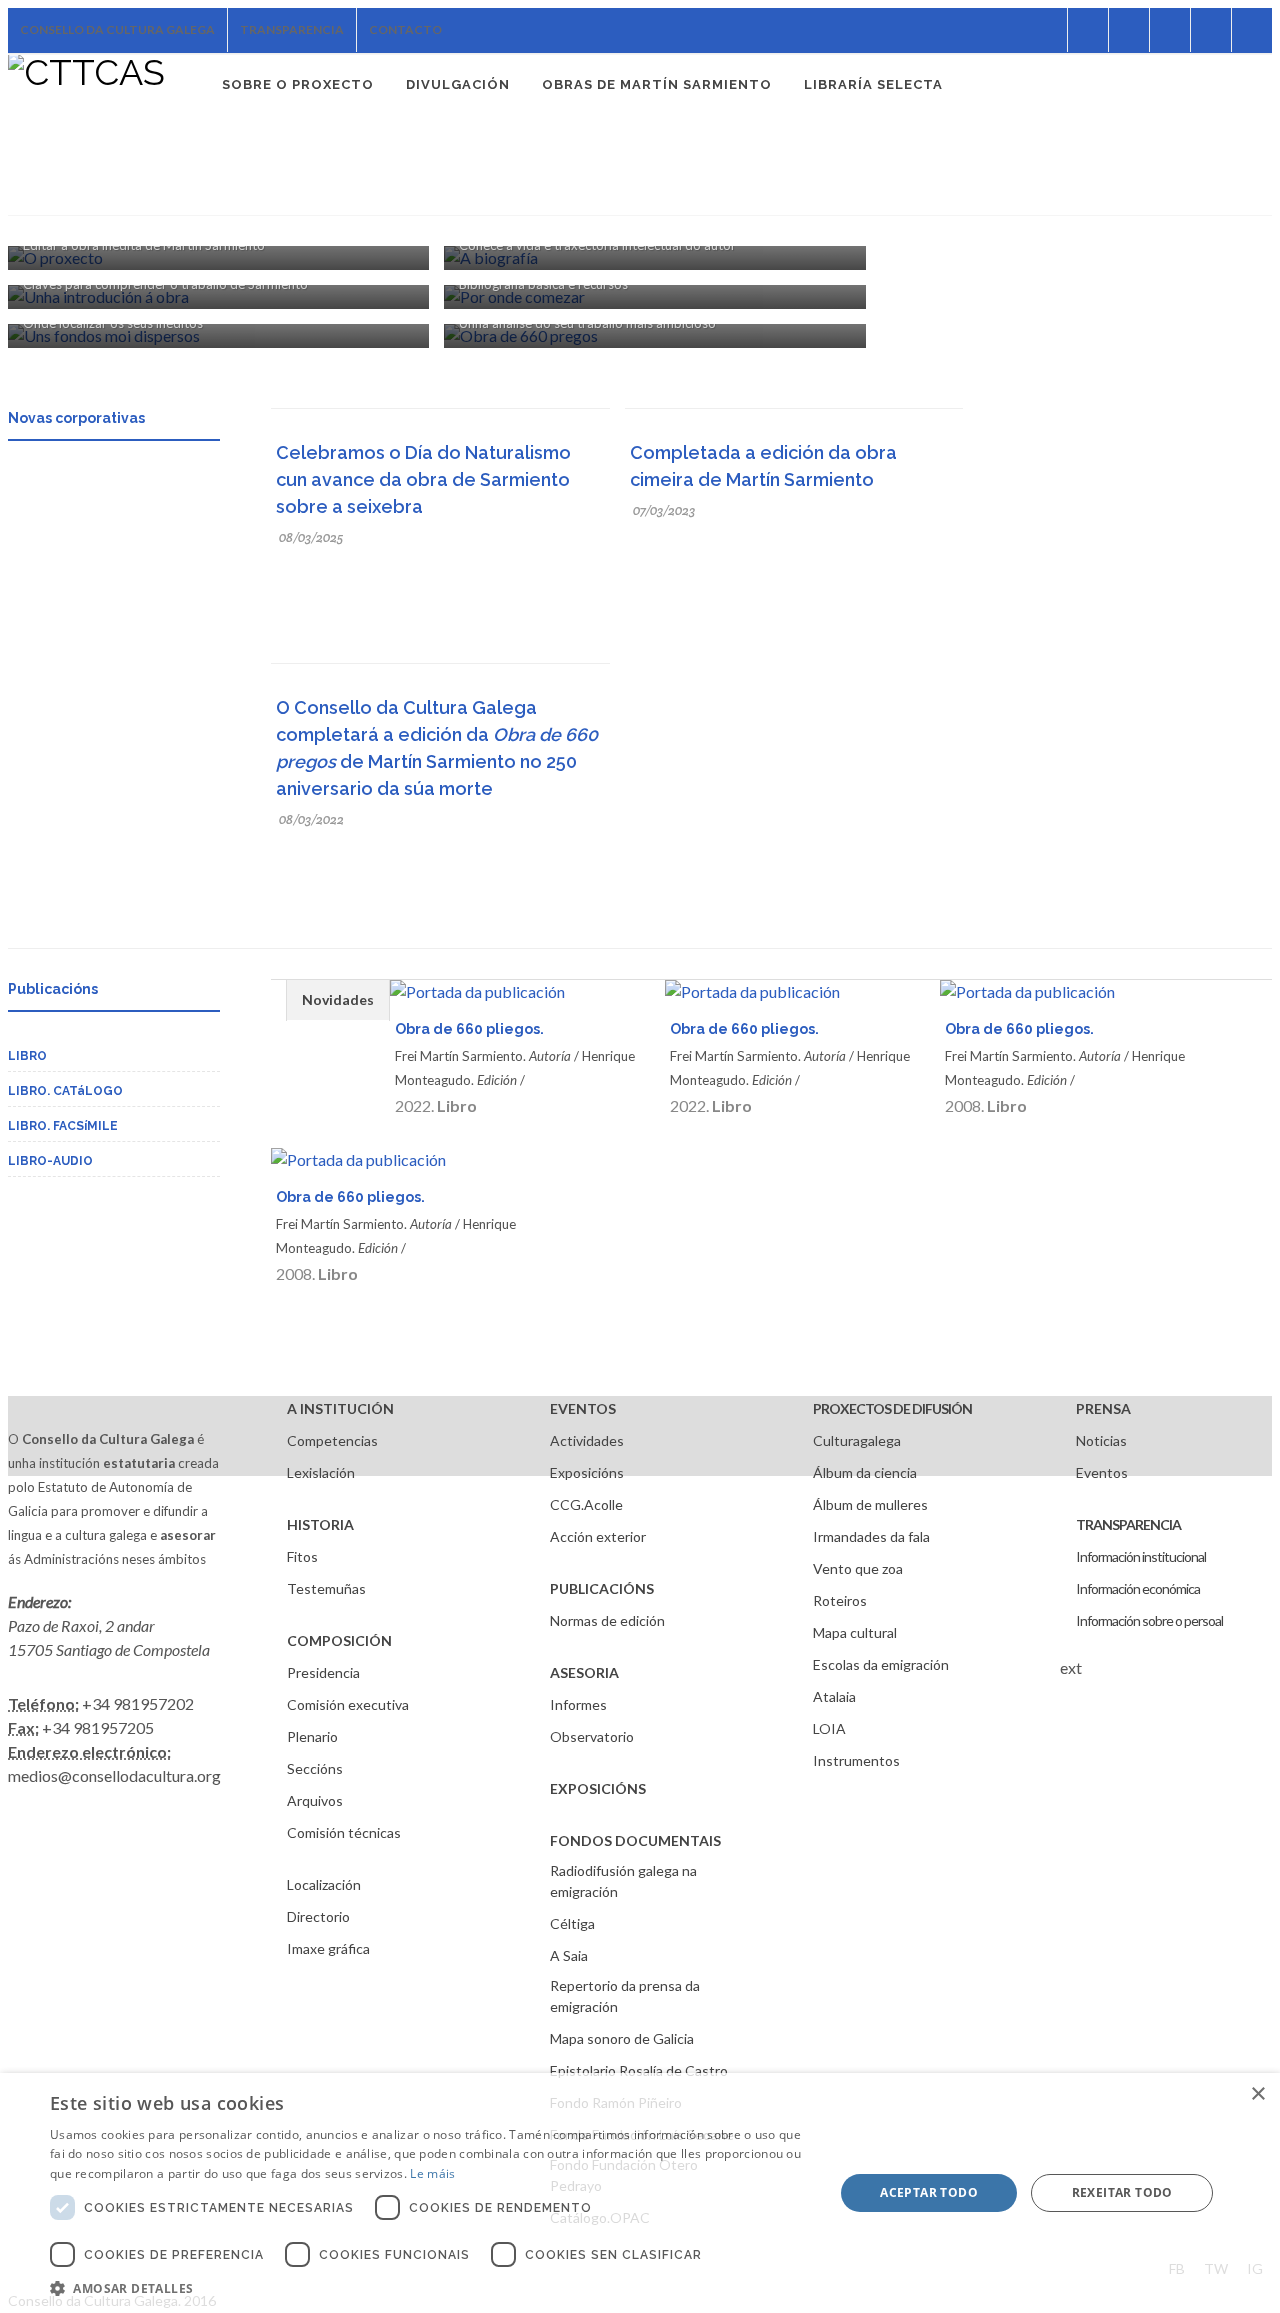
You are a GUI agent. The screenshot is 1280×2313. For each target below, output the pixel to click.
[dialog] (640, 2193)
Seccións (315, 1768)
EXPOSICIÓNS (598, 1788)
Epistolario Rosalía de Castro (639, 2070)
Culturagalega (857, 1440)
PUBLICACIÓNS (602, 1588)
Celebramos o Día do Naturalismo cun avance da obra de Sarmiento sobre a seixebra (423, 479)
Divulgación (458, 84)
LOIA (829, 1728)
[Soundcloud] (1129, 30)
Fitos (302, 1556)
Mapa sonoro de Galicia (622, 2038)
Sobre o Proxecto (298, 84)
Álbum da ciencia (865, 1472)
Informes (578, 1704)
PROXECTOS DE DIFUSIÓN (892, 1408)
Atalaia (834, 1696)
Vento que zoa (858, 1568)
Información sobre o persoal (1149, 1620)
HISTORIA (320, 1524)
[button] (430, 2288)
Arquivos (315, 1800)
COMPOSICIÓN (339, 1640)
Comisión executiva (348, 1704)
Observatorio (592, 1736)
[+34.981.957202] (1211, 30)
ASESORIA (584, 1672)
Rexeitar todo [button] (1122, 2192)
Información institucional (1141, 1556)
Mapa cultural (855, 1632)
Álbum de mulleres (870, 1504)
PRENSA (1103, 1408)
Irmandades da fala (871, 1536)
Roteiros (840, 1600)
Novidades (338, 999)
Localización (324, 1884)
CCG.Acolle (586, 1504)
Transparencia (292, 29)
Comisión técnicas (344, 1832)
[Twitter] (1088, 30)
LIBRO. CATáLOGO (65, 1091)
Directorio (318, 1916)
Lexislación (321, 1472)
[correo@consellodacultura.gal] (1252, 30)
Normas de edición (607, 1620)
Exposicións (587, 1472)
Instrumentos (856, 1760)
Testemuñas (326, 1588)
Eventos (1102, 1472)
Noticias (1101, 1440)
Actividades (587, 1440)
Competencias (332, 1440)
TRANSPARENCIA (1128, 1524)
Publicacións (53, 989)
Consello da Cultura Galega (117, 29)
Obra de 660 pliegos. (469, 1029)
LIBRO (27, 1056)
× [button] (1257, 2094)
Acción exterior (598, 1536)
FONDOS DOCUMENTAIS (635, 1840)
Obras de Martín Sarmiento (657, 84)
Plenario (312, 1736)
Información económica (1138, 1588)
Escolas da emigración (881, 1664)
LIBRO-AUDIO (50, 1161)
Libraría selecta (873, 84)
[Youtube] (1170, 30)
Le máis (432, 2173)
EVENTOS (583, 1408)
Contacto (405, 29)
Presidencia (323, 1672)
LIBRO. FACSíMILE (63, 1126)
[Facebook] (1047, 30)
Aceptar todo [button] (929, 2192)
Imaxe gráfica (328, 1948)
